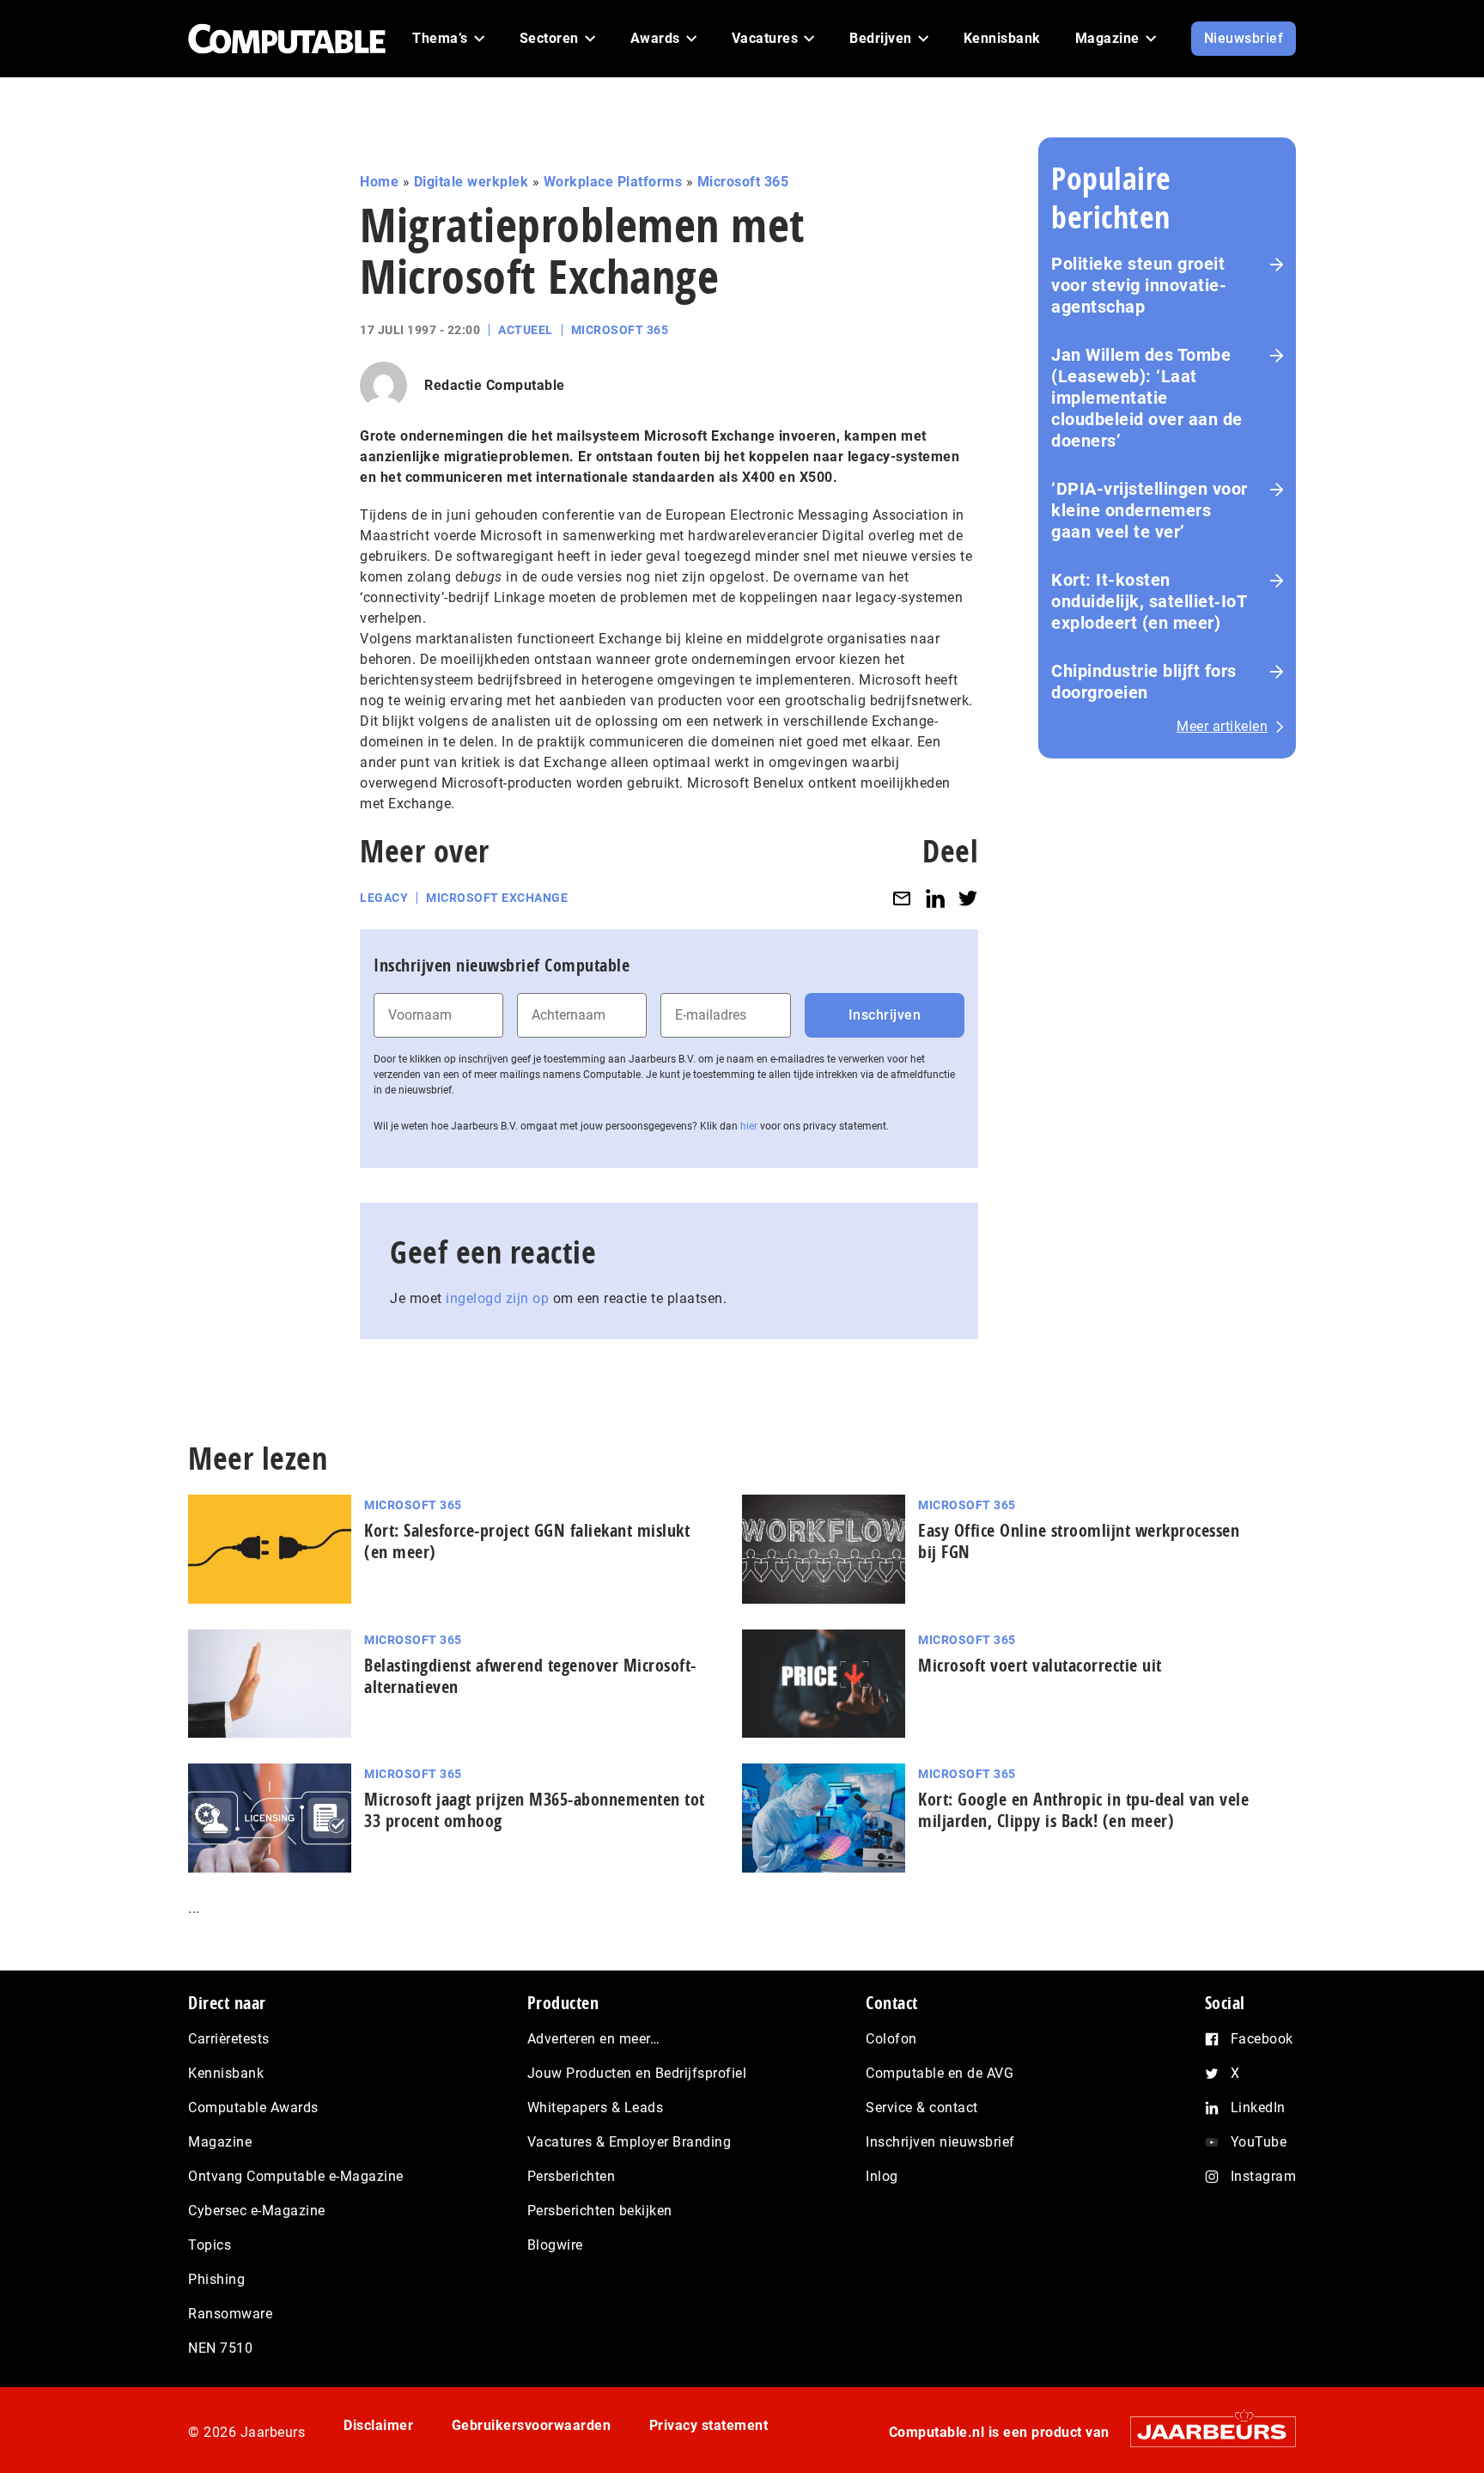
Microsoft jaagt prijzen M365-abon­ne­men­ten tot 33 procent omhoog (535, 1810)
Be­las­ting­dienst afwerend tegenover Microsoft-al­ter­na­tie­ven (530, 1676)
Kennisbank (226, 2073)
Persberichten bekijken (600, 2211)
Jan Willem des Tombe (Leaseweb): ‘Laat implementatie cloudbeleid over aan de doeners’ (1147, 398)
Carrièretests (229, 2039)
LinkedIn (1258, 2108)
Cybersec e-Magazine (257, 2211)
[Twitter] (968, 898)
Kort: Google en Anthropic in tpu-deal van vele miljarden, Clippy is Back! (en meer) (1083, 1810)
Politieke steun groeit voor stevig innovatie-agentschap (1139, 285)
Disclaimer (378, 2425)
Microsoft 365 (743, 182)
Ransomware (230, 2314)
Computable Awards (253, 2108)
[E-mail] (902, 898)
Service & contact (922, 2108)
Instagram (1264, 2176)
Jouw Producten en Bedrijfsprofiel (637, 2073)
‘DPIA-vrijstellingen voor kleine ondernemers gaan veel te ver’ (1149, 510)
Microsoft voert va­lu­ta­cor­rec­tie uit (1040, 1665)
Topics (210, 2245)
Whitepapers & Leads (596, 2108)
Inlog (882, 2176)
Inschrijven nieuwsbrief (940, 2142)
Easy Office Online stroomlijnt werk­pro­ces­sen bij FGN (1079, 1541)
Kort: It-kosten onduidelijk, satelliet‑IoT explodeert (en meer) (1149, 601)
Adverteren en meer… (594, 2039)
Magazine (220, 2142)
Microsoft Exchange (497, 898)
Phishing (216, 2279)
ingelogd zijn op (497, 1298)
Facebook (1262, 2039)
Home (379, 182)
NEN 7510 (220, 2348)
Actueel (526, 330)
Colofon (891, 2039)
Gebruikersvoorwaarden (532, 2425)
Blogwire (555, 2245)
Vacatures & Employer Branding (629, 2142)
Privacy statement (709, 2425)
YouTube (1259, 2142)
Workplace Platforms (613, 182)
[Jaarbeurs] (1204, 2431)
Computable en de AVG (940, 2073)
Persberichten (572, 2176)
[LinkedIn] (935, 898)
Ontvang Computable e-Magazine (296, 2176)
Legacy (384, 898)
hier (749, 1126)
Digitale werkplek (471, 182)
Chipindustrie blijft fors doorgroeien (1144, 682)
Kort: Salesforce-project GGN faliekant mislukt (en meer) (527, 1541)
